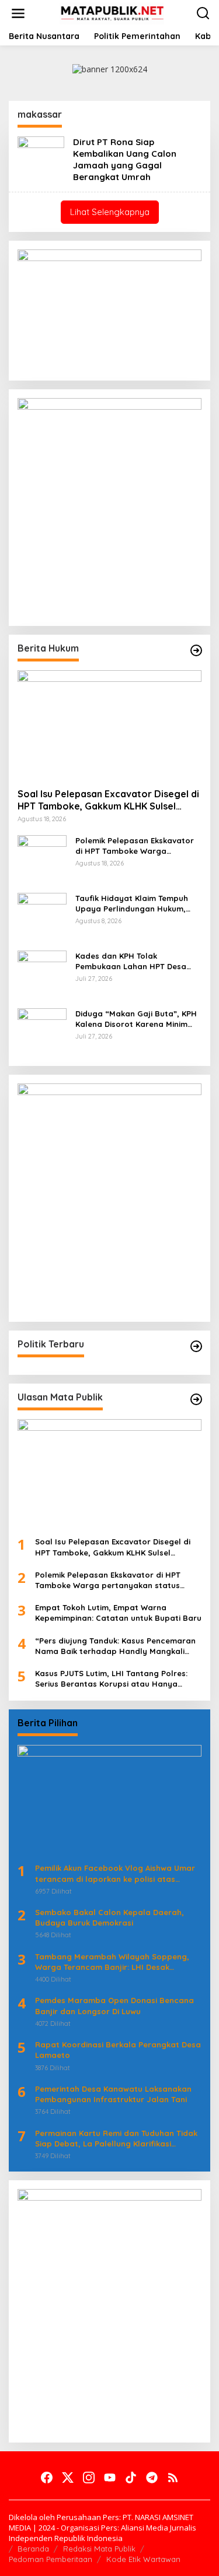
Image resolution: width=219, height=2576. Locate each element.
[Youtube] (110, 2478)
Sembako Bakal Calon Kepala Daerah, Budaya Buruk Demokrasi (109, 1917)
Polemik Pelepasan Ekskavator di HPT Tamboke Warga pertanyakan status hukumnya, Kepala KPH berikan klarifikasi (137, 846)
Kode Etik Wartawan (143, 2559)
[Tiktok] (131, 2478)
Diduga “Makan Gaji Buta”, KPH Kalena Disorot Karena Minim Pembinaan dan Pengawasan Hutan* (136, 1019)
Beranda (33, 2549)
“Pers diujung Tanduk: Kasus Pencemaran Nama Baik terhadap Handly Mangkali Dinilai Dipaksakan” (115, 1646)
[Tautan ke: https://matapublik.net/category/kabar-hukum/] (196, 650)
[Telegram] (152, 2478)
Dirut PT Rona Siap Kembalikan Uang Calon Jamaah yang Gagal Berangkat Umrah (125, 159)
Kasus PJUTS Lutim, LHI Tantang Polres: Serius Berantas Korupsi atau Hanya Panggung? (111, 1679)
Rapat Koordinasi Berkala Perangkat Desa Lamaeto (118, 2050)
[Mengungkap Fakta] (112, 13)
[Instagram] (89, 2478)
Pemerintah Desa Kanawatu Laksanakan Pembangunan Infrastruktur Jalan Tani (113, 2094)
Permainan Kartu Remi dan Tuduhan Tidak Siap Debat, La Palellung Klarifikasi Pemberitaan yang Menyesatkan (116, 2139)
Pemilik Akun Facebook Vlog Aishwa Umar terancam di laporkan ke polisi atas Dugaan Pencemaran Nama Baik (115, 1873)
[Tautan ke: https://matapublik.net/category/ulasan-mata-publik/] (196, 1399)
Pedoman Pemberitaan (51, 2559)
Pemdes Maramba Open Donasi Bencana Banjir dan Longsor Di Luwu (114, 2005)
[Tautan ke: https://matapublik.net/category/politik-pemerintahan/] (196, 1346)
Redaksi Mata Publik (99, 2549)
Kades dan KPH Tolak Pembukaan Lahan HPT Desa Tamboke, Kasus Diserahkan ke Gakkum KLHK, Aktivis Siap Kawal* (135, 961)
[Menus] (18, 13)
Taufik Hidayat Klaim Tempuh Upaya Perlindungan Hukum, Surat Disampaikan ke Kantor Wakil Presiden (132, 904)
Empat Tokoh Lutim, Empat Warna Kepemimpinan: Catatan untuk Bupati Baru (118, 1613)
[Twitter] (68, 2478)
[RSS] (173, 2478)
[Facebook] (47, 2478)
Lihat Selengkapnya (110, 212)
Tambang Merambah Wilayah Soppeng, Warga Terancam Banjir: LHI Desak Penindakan (112, 1962)
